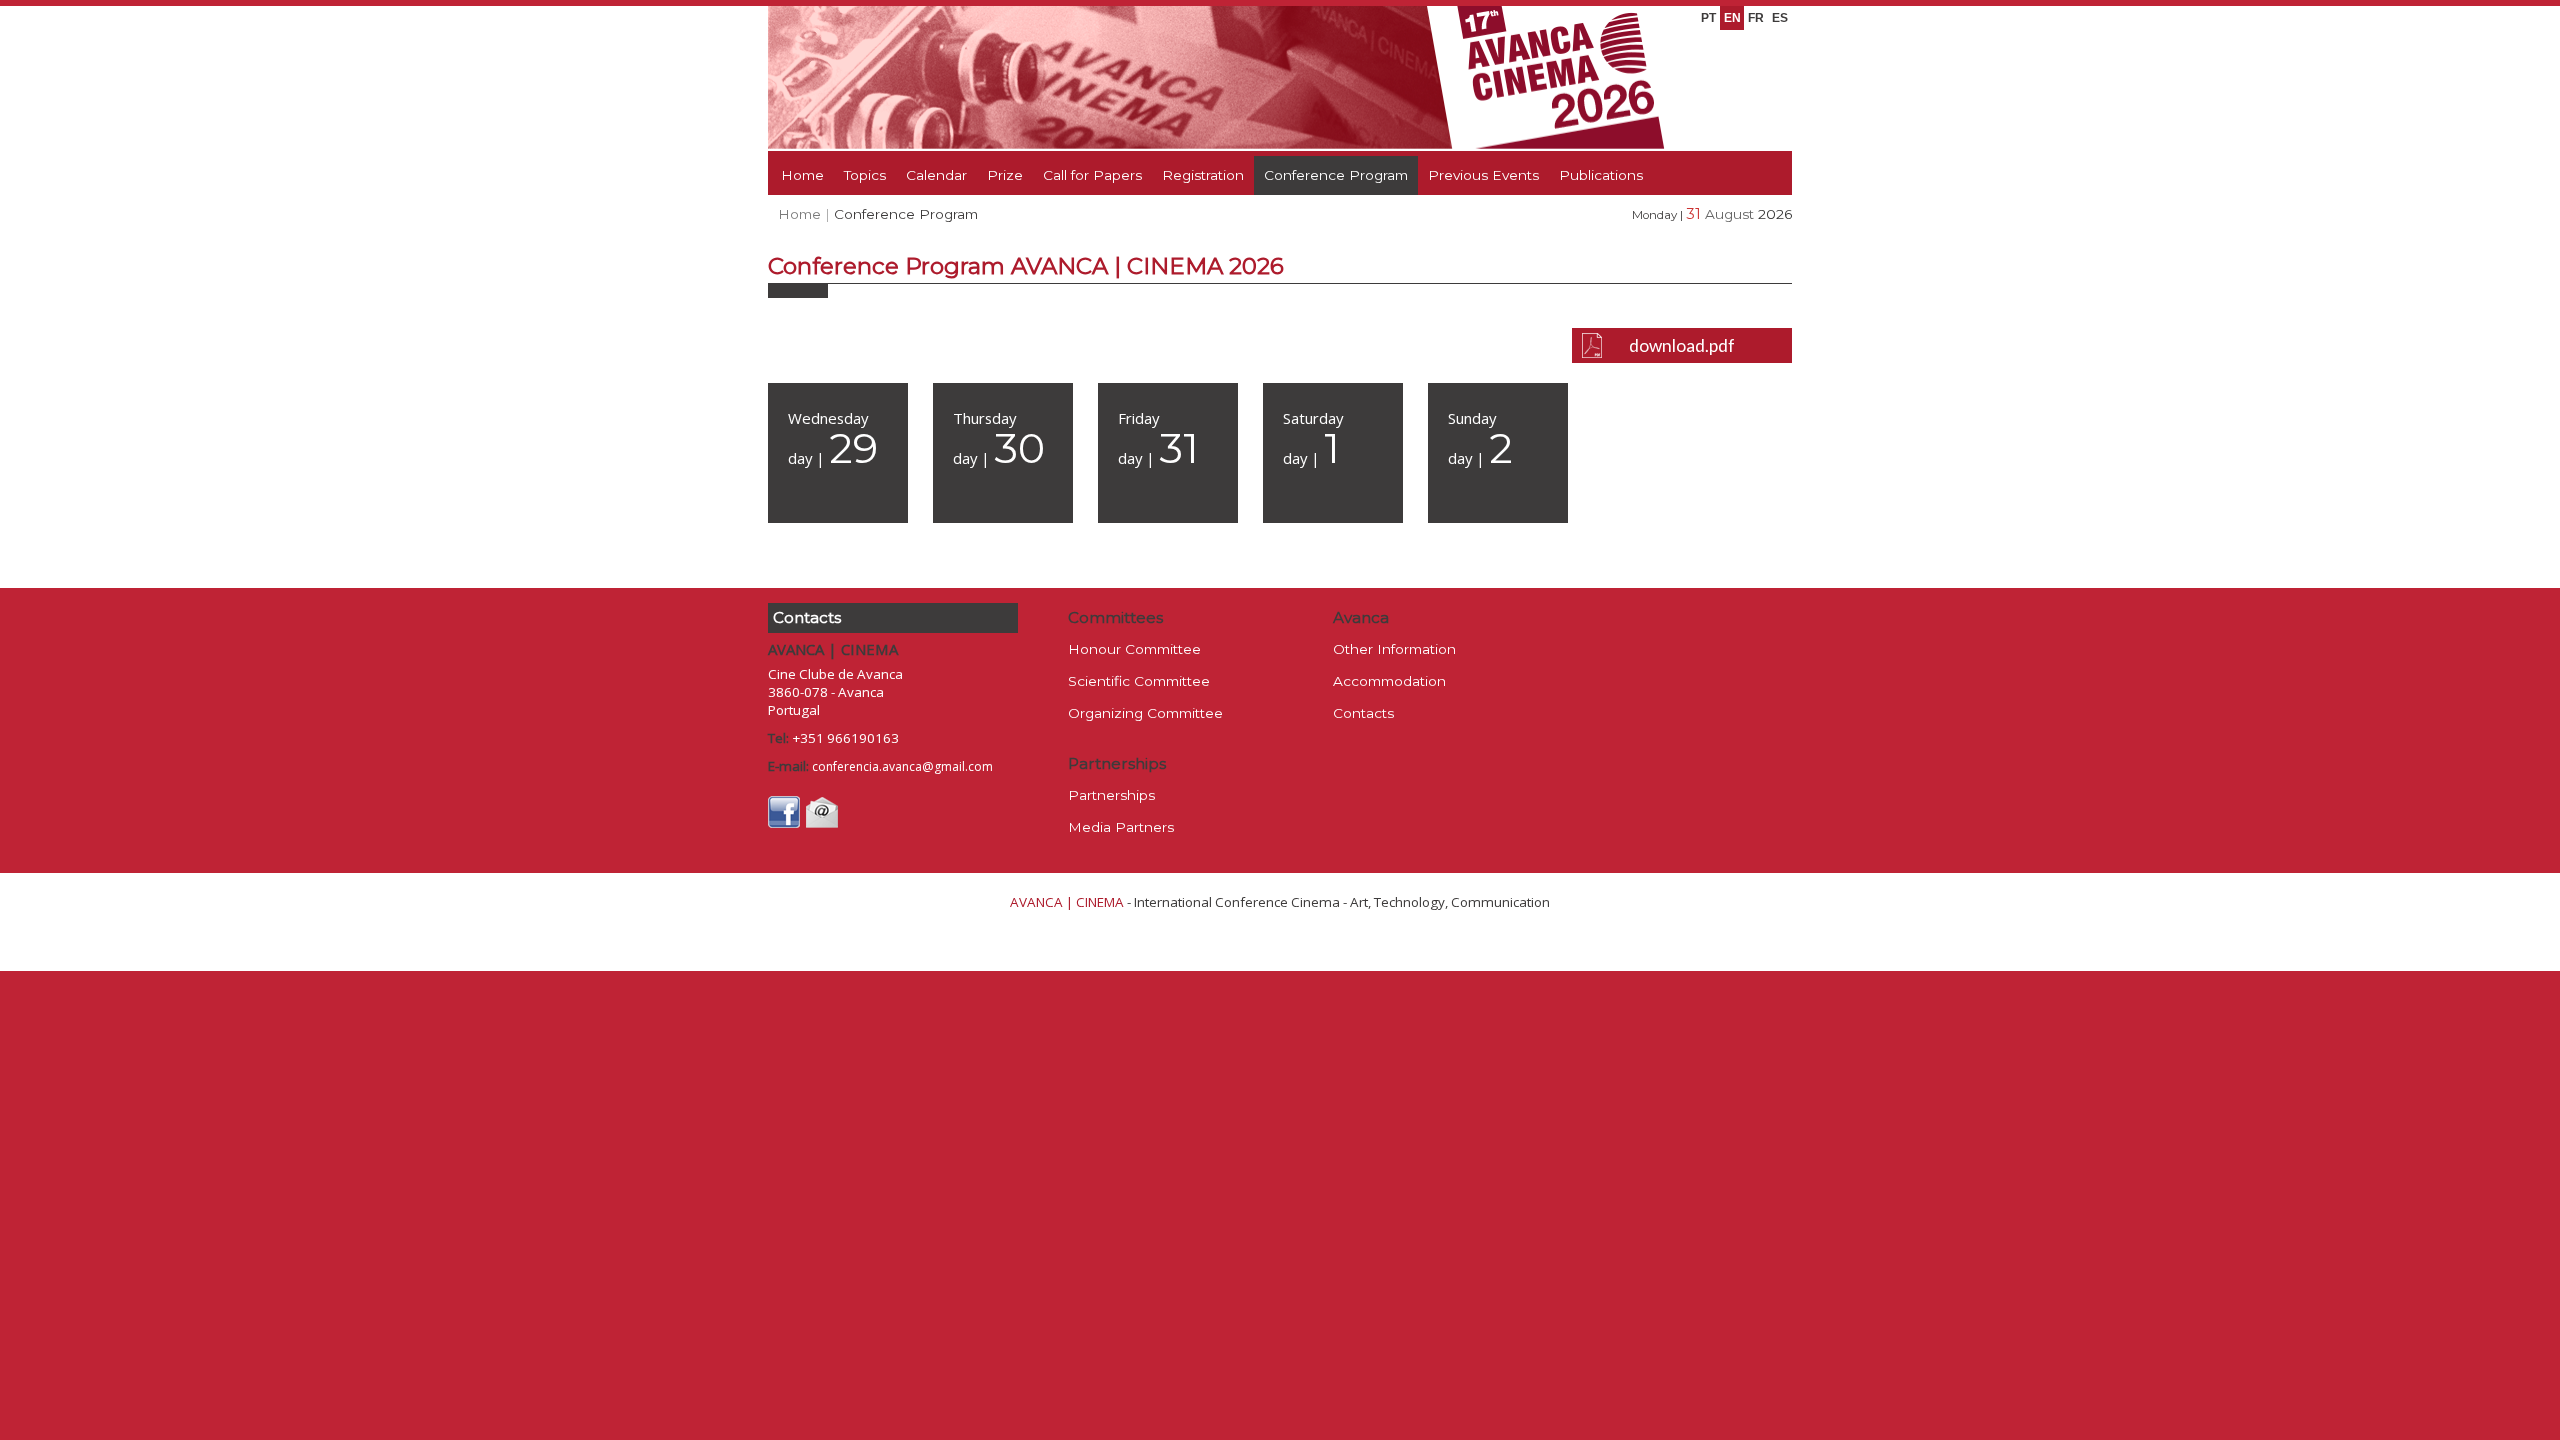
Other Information (1394, 649)
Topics (865, 175)
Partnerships (1111, 795)
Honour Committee (1134, 649)
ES (1780, 18)
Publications (1601, 175)
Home (802, 175)
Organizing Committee (1145, 713)
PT (1708, 18)
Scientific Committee (1139, 681)
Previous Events (1483, 175)
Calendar (936, 175)
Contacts (1363, 713)
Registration (1203, 175)
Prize (1005, 175)
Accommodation (1389, 681)
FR (1756, 18)
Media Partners (1121, 827)
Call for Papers (1092, 175)
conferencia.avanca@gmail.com (902, 766)
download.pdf (1682, 345)
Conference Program (1336, 175)
